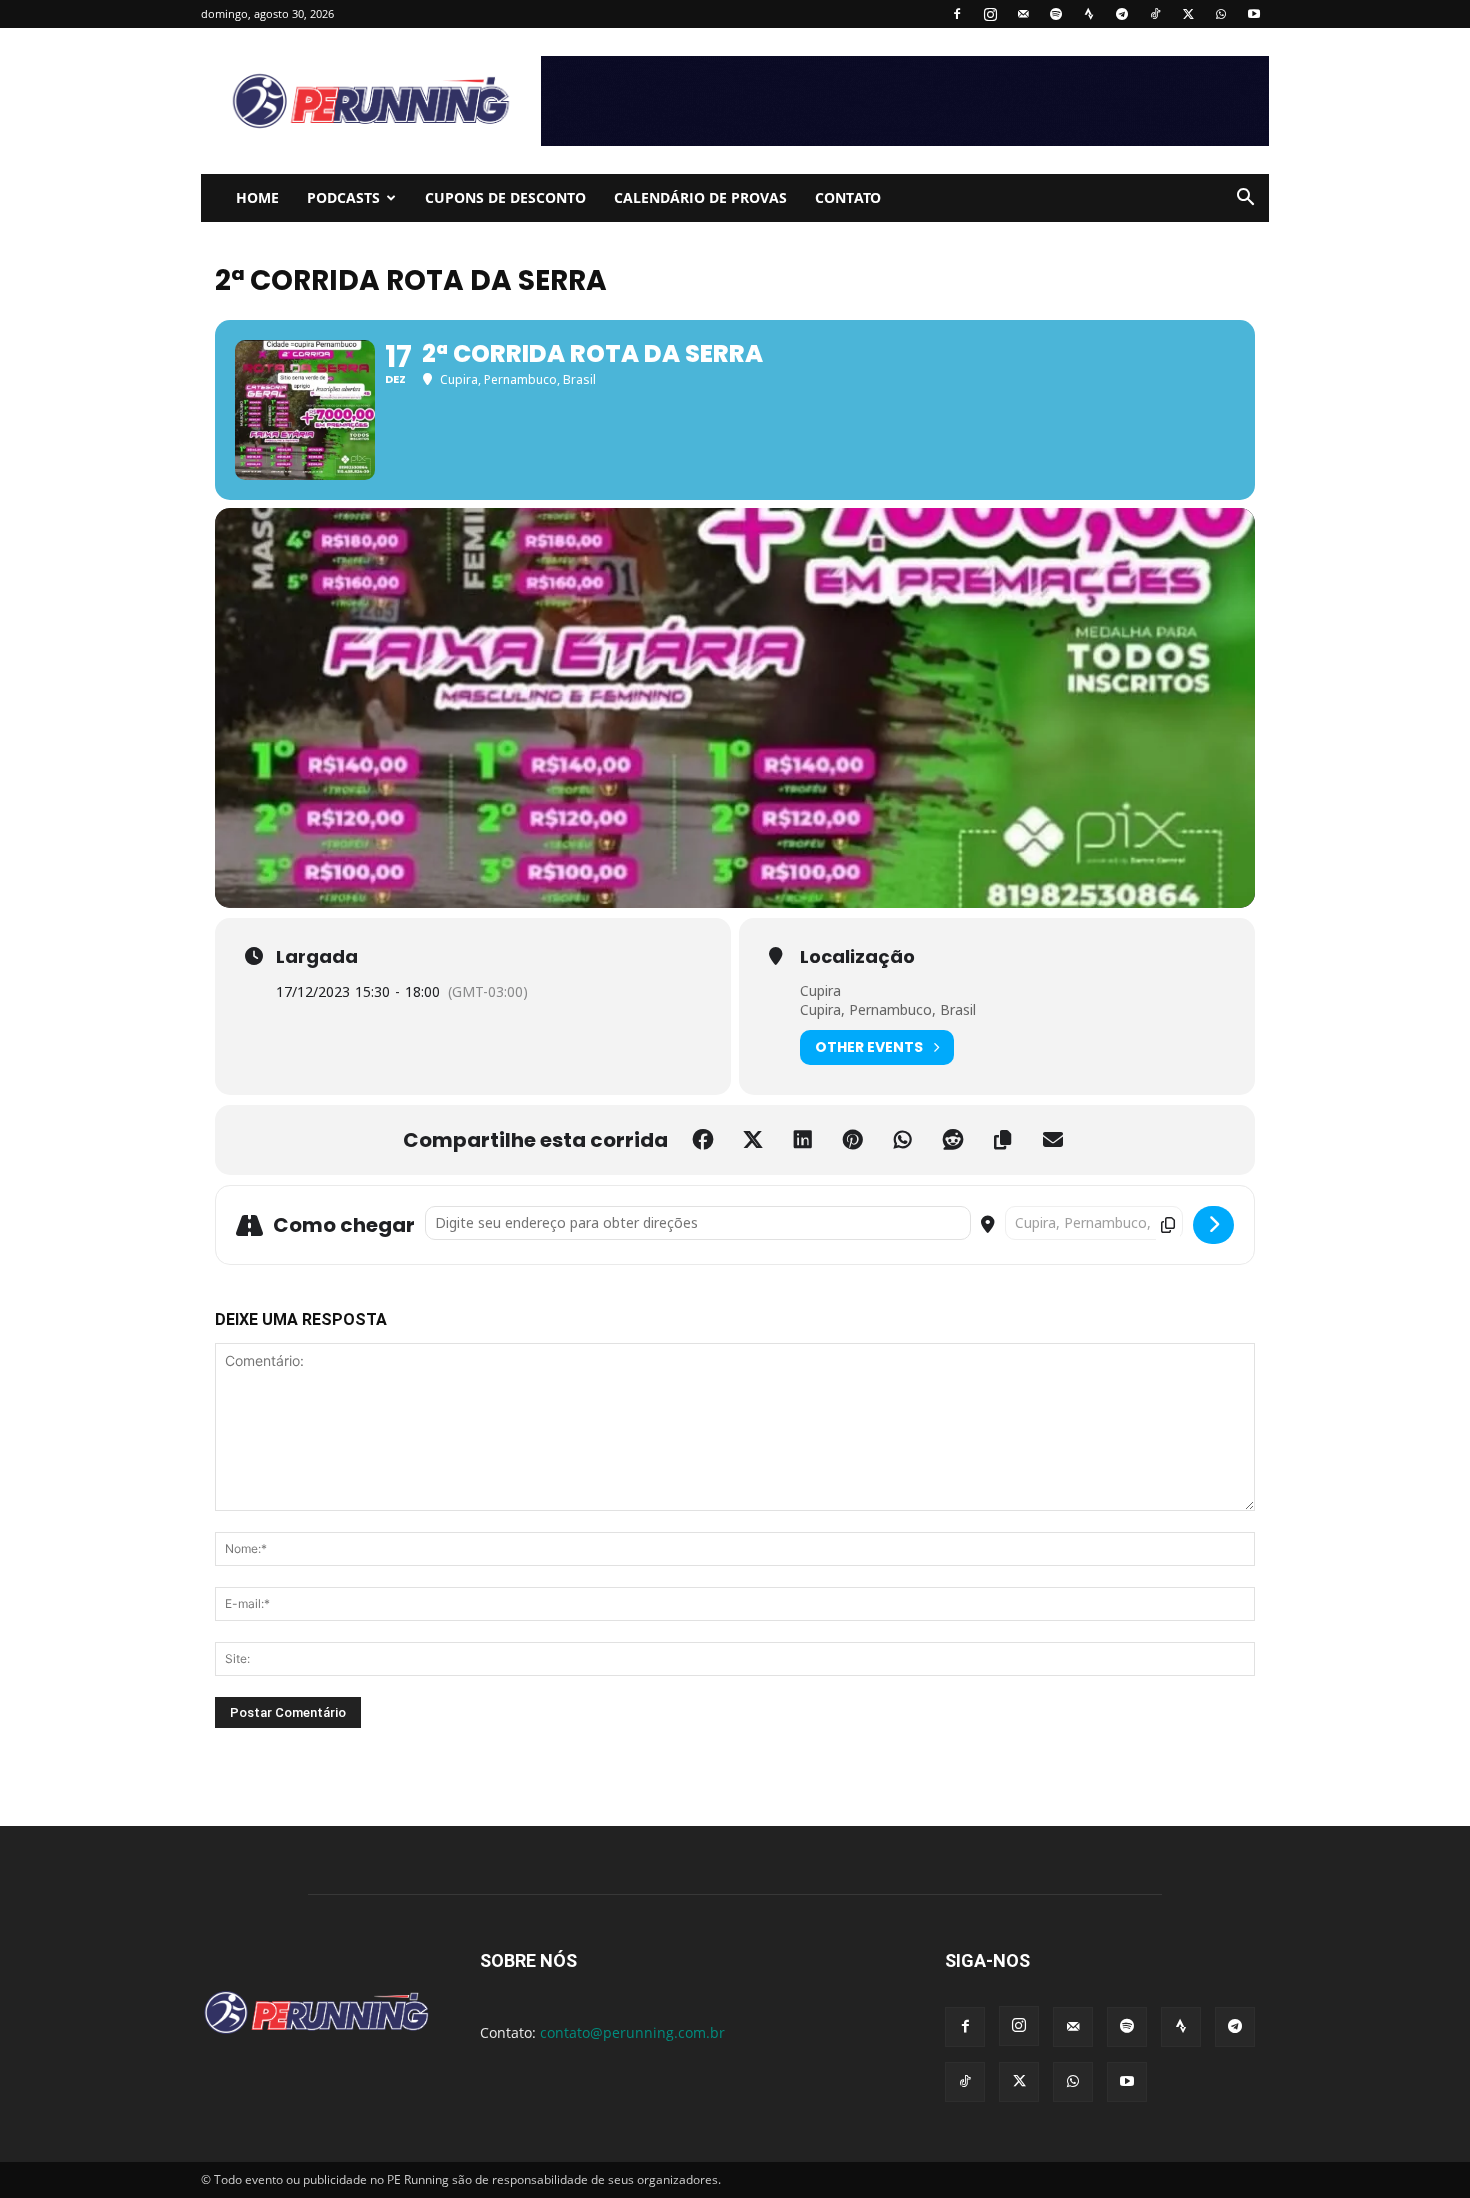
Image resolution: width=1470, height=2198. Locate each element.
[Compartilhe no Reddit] (953, 1140)
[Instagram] (990, 14)
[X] (1188, 14)
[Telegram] (1122, 14)
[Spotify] (1056, 14)
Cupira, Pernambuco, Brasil (888, 1009)
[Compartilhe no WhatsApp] (903, 1140)
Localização (857, 957)
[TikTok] (1155, 14)
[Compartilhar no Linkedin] (803, 1140)
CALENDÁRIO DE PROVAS (700, 197)
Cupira (820, 990)
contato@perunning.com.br (632, 2032)
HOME (257, 197)
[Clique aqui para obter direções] (1213, 1225)
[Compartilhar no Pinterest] (853, 1140)
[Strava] (1089, 14)
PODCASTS (343, 197)
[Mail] (1023, 14)
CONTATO (848, 197)
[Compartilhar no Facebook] (703, 1140)
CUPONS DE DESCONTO (505, 197)
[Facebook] (957, 14)
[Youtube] (1254, 14)
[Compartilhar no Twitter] (753, 1140)
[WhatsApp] (1221, 14)
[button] (1245, 199)
